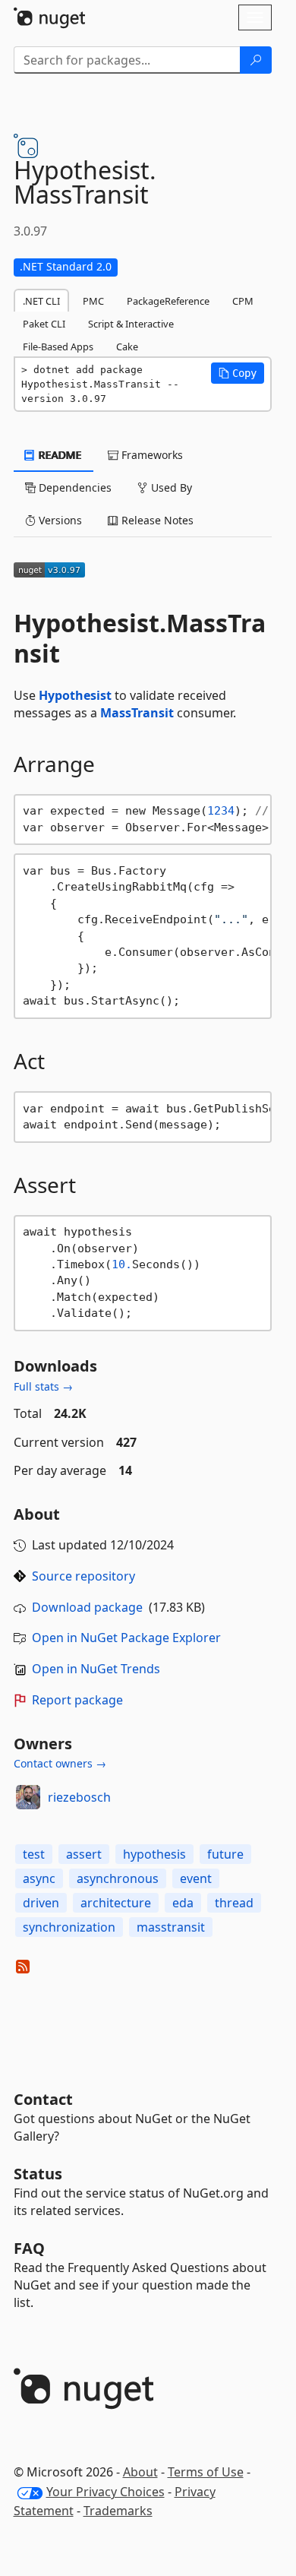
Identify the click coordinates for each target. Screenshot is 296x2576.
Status (38, 2174)
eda (183, 1903)
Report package (77, 1700)
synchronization (69, 1927)
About (140, 2472)
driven (41, 1903)
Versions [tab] (59, 520)
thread (234, 1903)
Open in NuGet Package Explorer (126, 1638)
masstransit (171, 1927)
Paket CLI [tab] (44, 324)
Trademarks (118, 2511)
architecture (116, 1903)
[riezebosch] (28, 1797)
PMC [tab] (93, 301)
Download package (87, 1607)
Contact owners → (60, 1763)
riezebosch (79, 1797)
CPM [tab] (243, 301)
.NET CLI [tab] (41, 301)
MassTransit (137, 713)
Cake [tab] (127, 347)
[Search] (256, 60)
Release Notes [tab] (156, 520)
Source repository (83, 1576)
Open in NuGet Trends (96, 1669)
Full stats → (43, 1386)
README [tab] (59, 455)
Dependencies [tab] (74, 487)
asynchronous (118, 1878)
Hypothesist (75, 695)
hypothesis (154, 1854)
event (196, 1878)
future (225, 1854)
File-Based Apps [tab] (58, 347)
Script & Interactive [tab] (131, 324)
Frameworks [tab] (151, 455)
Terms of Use (206, 2472)
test (34, 1854)
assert (84, 1854)
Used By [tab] (170, 487)
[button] (238, 373)
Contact (43, 2099)
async (39, 1878)
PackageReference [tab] (168, 301)
